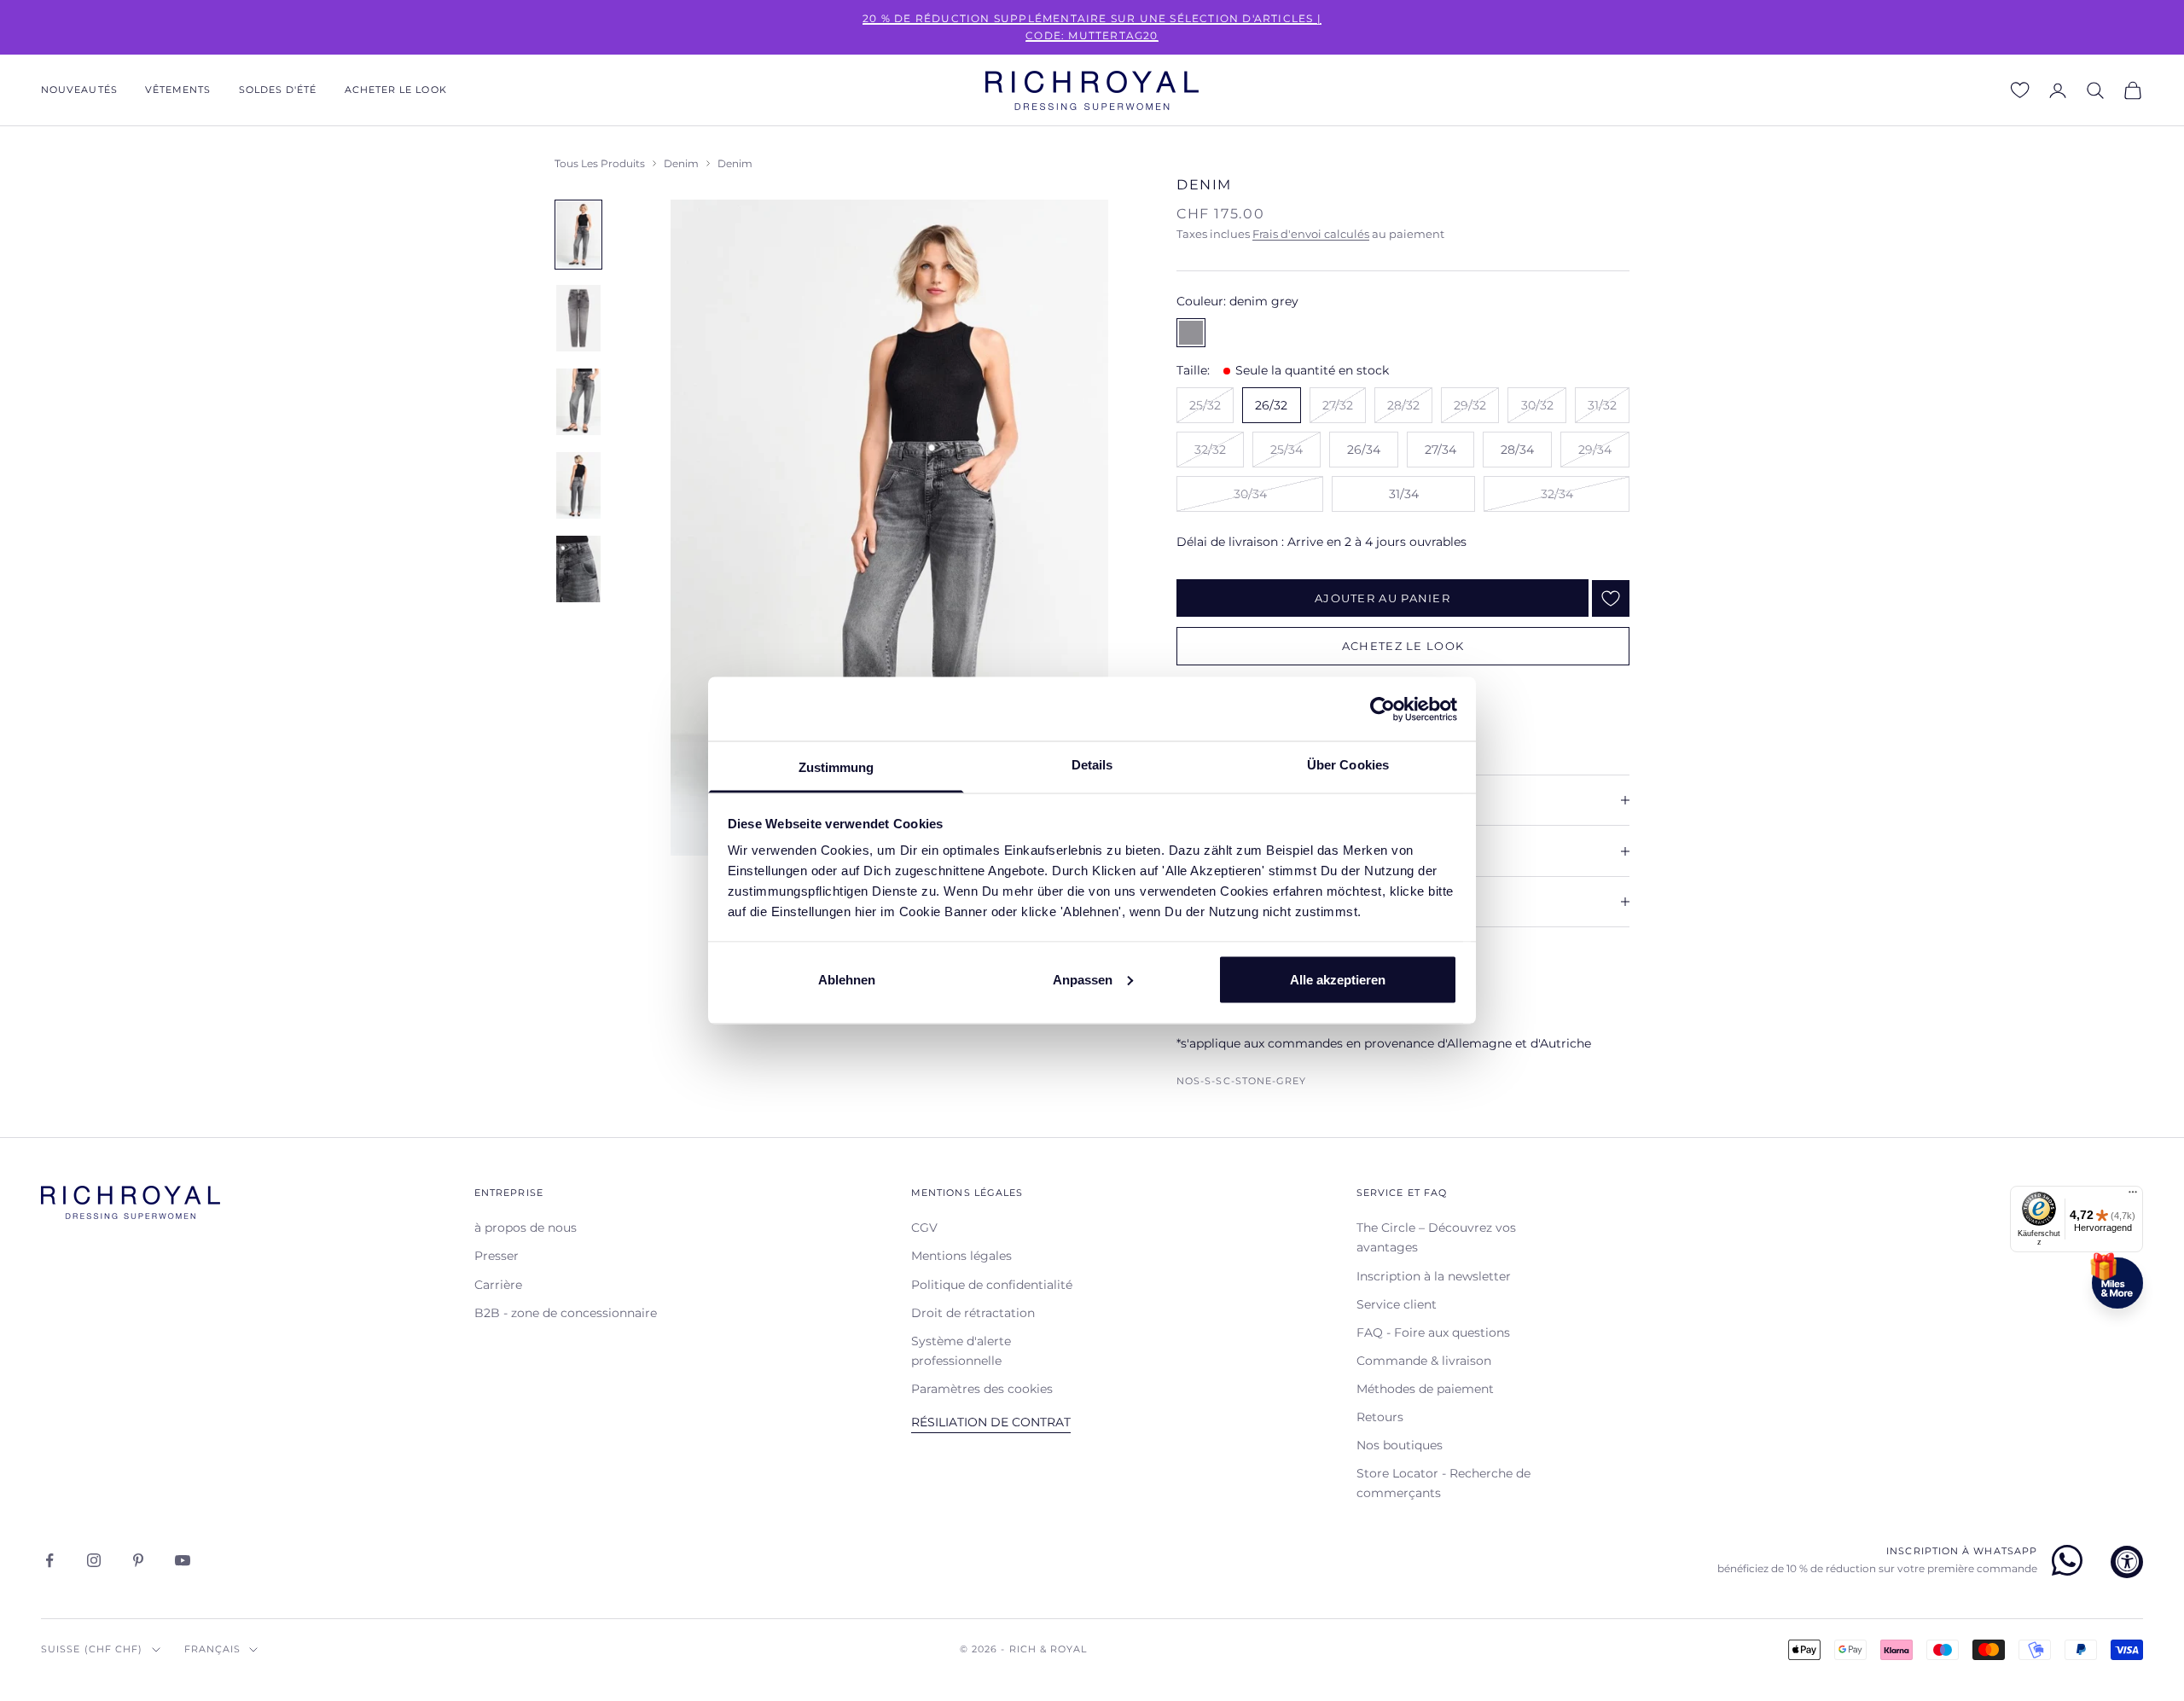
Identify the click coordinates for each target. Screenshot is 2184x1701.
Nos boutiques (1400, 1445)
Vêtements (178, 90)
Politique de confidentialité (992, 1285)
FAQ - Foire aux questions (1433, 1332)
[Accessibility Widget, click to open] (2127, 1562)
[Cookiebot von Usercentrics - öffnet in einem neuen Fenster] (1382, 709)
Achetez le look (1403, 646)
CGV (924, 1228)
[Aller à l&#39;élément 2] (578, 318)
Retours (1380, 1417)
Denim (681, 163)
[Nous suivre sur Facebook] (49, 1560)
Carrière (498, 1285)
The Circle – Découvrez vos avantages (1436, 1237)
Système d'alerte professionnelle (961, 1351)
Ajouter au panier (1382, 598)
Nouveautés (79, 90)
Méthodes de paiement (1425, 1389)
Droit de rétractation (973, 1313)
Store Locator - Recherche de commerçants (1443, 1483)
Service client (1397, 1304)
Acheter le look (396, 90)
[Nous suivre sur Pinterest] (138, 1560)
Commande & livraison (1424, 1361)
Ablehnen (847, 979)
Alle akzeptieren (1338, 979)
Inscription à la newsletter (1434, 1276)
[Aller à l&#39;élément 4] (578, 485)
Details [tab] (1092, 765)
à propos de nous (526, 1228)
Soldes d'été (278, 90)
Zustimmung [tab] (836, 767)
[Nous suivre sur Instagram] (94, 1560)
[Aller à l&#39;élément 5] (578, 569)
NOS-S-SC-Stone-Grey (1242, 1081)
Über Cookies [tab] (1348, 765)
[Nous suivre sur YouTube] (183, 1560)
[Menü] (2133, 1196)
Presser (497, 1256)
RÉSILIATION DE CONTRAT (991, 1422)
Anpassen (1083, 979)
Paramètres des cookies (982, 1389)
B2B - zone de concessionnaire (566, 1313)
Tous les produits (600, 163)
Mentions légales (961, 1256)
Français (213, 1649)
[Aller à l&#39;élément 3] (578, 402)
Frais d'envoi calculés (1311, 234)
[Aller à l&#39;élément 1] (578, 235)
